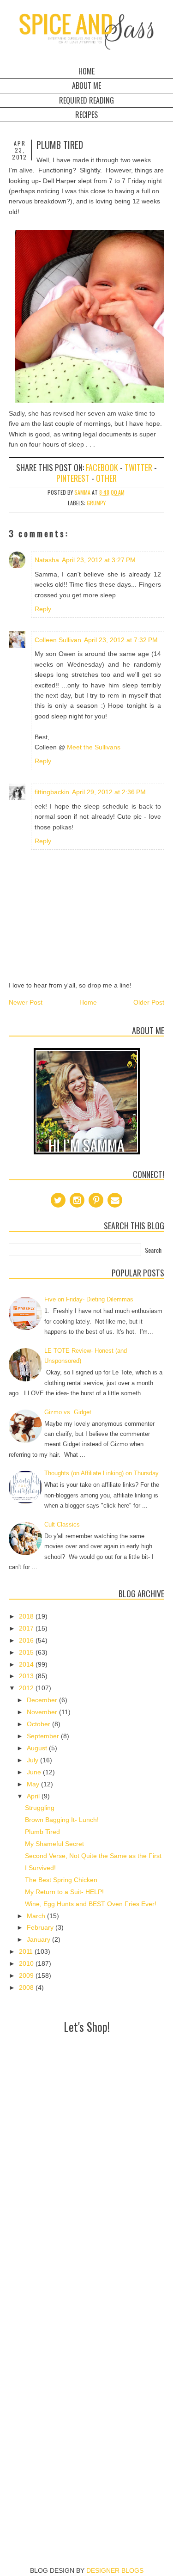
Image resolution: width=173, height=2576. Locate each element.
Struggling (40, 1808)
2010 (27, 1963)
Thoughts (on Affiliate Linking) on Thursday (101, 1473)
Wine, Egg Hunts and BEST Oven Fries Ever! (91, 1904)
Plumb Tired (42, 1832)
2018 (27, 1616)
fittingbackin (52, 792)
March (37, 1916)
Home (86, 71)
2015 (27, 1652)
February (41, 1927)
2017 (27, 1628)
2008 (27, 1987)
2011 (27, 1951)
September (44, 1736)
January (39, 1939)
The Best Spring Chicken (61, 1880)
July (33, 1760)
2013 (27, 1676)
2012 (27, 1688)
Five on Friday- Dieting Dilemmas (89, 1299)
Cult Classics (62, 1524)
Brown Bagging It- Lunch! (62, 1820)
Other (106, 478)
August (38, 1748)
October (39, 1724)
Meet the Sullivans (94, 747)
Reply (43, 609)
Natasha (47, 560)
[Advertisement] (86, 2123)
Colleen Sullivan (58, 640)
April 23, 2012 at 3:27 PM (99, 560)
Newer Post (26, 1002)
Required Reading (86, 100)
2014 (27, 1664)
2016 (27, 1640)
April (34, 1796)
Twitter (138, 467)
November (43, 1712)
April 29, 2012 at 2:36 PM (109, 792)
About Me (86, 86)
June (35, 1772)
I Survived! (40, 1868)
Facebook (102, 467)
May (34, 1784)
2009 (27, 1975)
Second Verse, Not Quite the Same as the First (93, 1856)
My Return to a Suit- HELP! (64, 1892)
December (43, 1700)
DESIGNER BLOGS (115, 2570)
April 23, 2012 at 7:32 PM (121, 640)
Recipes (86, 115)
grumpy (96, 503)
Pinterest (73, 478)
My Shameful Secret (54, 1844)
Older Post (149, 1002)
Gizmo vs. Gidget (68, 1412)
